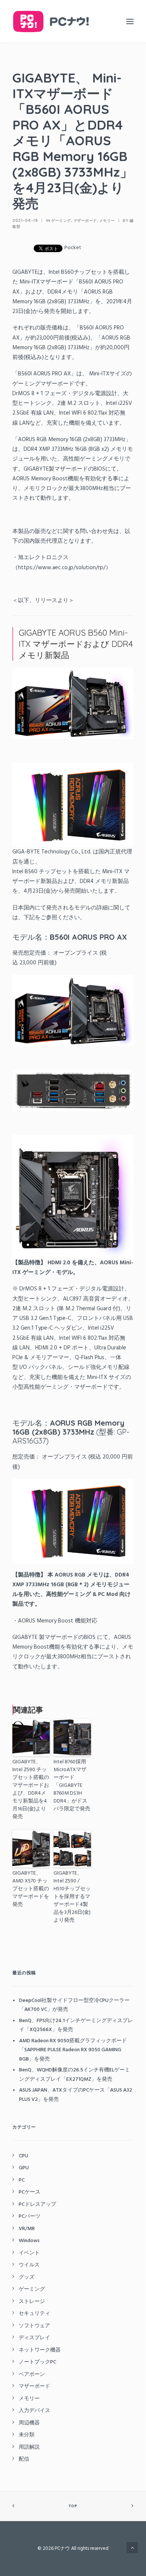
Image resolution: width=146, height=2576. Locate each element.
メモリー (107, 221)
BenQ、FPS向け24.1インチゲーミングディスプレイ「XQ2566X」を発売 (76, 2025)
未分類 (27, 2435)
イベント (29, 2253)
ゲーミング (61, 221)
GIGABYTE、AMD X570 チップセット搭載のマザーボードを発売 (31, 1889)
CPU (23, 2156)
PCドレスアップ (37, 2205)
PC (22, 2180)
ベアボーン (32, 2374)
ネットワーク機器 (40, 2350)
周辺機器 (29, 2423)
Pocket (73, 248)
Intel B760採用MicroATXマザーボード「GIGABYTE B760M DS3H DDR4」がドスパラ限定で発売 (72, 1785)
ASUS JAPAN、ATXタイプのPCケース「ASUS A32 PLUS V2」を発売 (76, 2095)
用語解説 (29, 2447)
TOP (73, 2506)
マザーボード (85, 221)
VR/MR (27, 2229)
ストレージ (32, 2302)
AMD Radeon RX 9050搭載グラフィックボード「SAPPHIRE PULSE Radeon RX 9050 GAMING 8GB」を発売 (73, 2050)
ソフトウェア (34, 2326)
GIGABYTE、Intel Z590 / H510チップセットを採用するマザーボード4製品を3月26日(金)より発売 (72, 1897)
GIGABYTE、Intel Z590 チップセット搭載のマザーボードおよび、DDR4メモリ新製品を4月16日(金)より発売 (31, 1789)
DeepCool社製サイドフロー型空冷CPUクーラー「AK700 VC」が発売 (74, 2005)
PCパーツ (30, 2217)
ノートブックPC (37, 2362)
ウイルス (29, 2265)
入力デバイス (34, 2411)
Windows (29, 2241)
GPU (24, 2168)
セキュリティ (34, 2314)
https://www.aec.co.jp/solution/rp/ (62, 568)
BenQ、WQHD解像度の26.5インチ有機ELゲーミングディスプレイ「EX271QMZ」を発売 (74, 2075)
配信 (24, 2459)
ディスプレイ (34, 2338)
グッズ (27, 2277)
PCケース (30, 2192)
